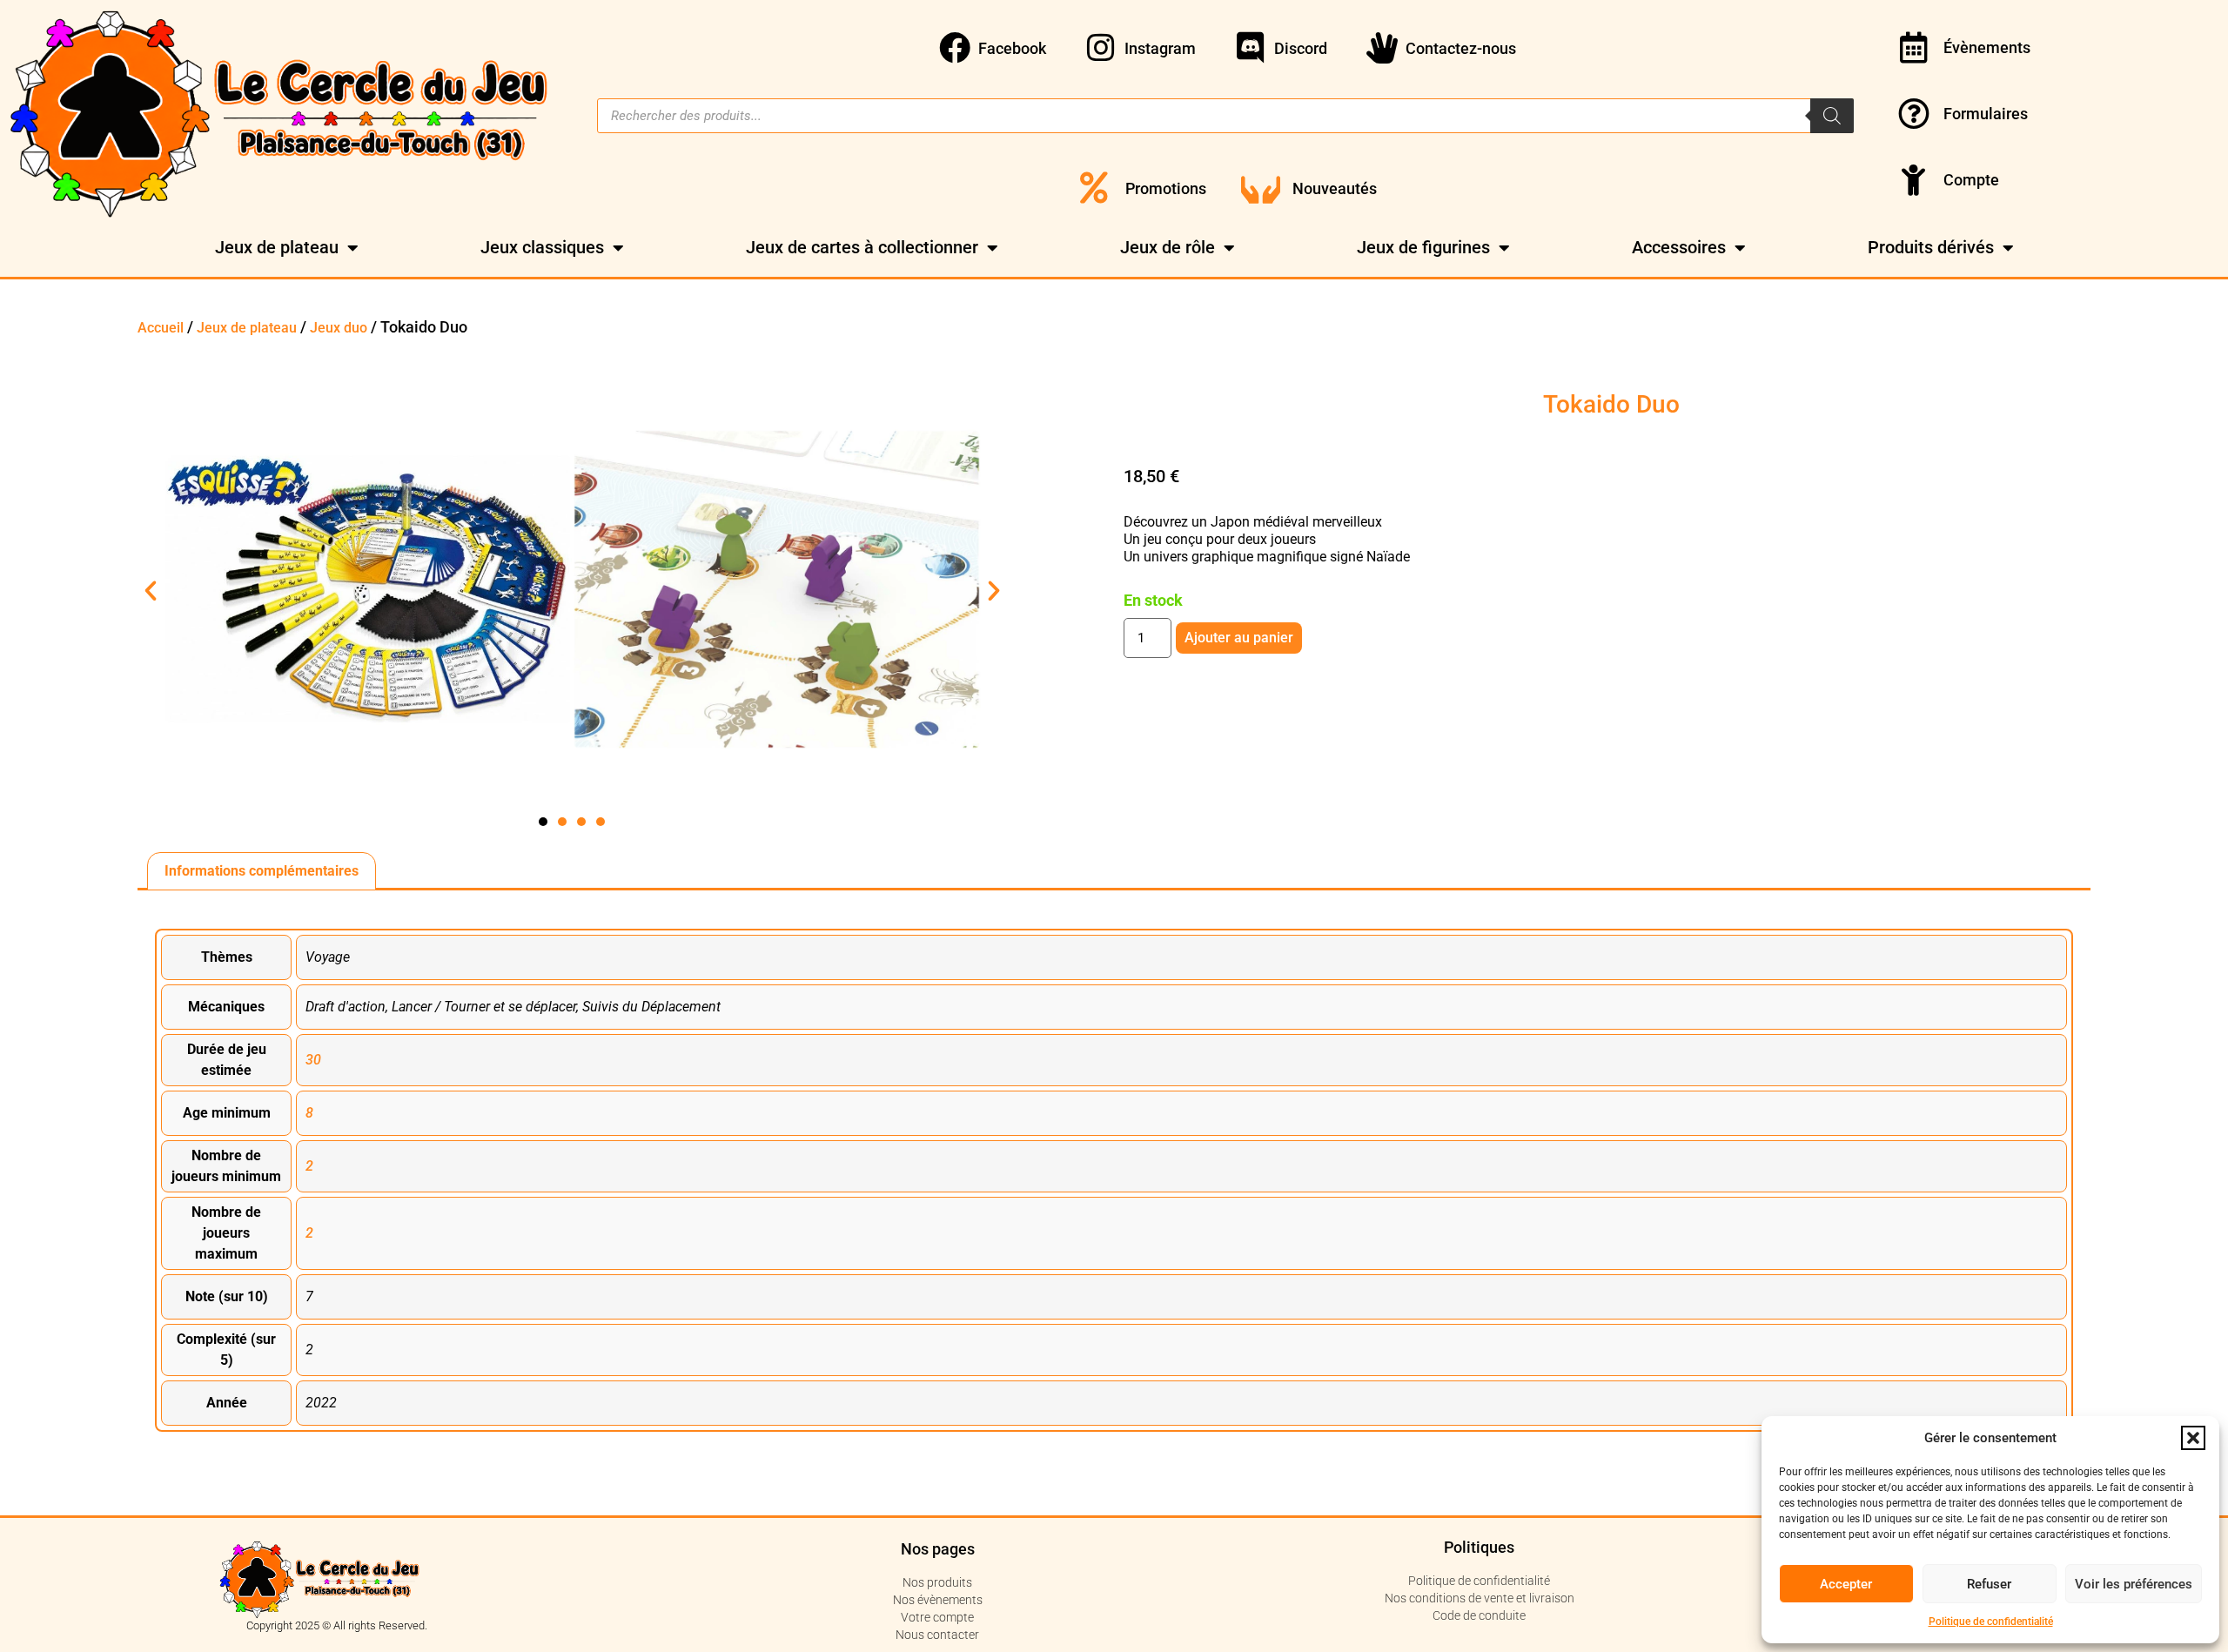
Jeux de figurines (1423, 247)
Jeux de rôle (1168, 247)
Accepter (1846, 1584)
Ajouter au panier (1239, 638)
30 (313, 1060)
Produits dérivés (1931, 247)
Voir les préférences (2134, 1584)
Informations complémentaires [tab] (262, 871)
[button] (2193, 1438)
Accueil (161, 328)
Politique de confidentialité (1991, 1622)
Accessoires (1679, 247)
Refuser (1989, 1584)
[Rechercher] (1832, 116)
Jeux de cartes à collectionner (862, 247)
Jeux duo (339, 328)
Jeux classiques (542, 247)
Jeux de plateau (277, 247)
